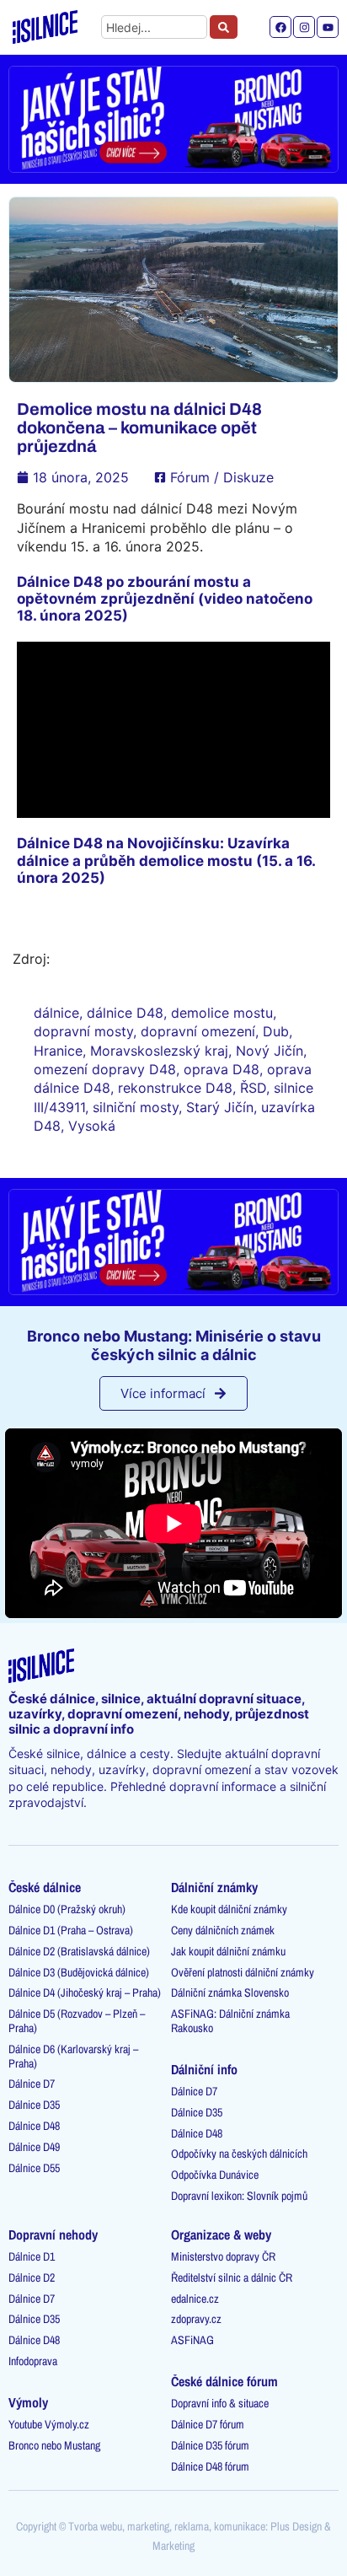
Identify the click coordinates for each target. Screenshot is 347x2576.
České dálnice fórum (224, 2381)
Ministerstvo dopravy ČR (223, 2256)
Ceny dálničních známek (223, 1930)
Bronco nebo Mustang (54, 2445)
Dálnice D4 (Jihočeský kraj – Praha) (85, 1993)
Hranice (58, 1051)
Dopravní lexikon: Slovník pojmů (239, 2196)
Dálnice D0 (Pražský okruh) (67, 1909)
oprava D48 (222, 1069)
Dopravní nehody (53, 2235)
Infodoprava (33, 2361)
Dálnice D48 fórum (210, 2466)
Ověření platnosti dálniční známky (243, 1972)
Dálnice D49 (34, 2147)
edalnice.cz (195, 2299)
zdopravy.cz (196, 2319)
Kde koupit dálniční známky (229, 1909)
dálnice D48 (125, 1013)
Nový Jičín (270, 1051)
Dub (276, 1031)
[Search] (224, 27)
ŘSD (253, 1088)
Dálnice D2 (32, 2278)
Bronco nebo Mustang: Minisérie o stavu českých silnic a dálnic (174, 1345)
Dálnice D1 (32, 2256)
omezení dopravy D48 (105, 1069)
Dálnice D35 (34, 2105)
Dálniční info (204, 2069)
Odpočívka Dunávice (215, 2175)
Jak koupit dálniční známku (228, 1951)
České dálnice (45, 1887)
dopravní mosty (83, 1031)
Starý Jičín (220, 1107)
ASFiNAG (192, 2340)
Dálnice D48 (34, 2126)
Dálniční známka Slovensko (230, 1993)
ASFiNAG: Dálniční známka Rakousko (230, 2021)
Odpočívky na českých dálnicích (239, 2154)
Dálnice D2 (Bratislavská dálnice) (79, 1951)
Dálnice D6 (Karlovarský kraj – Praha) (73, 2056)
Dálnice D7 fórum (208, 2424)
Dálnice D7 (32, 2084)
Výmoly (28, 2402)
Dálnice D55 (34, 2168)
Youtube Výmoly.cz (49, 2424)
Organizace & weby (221, 2235)
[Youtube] (328, 27)
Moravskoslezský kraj (159, 1051)
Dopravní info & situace (220, 2403)
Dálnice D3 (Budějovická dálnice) (79, 1972)
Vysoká (92, 1126)
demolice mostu (222, 1013)
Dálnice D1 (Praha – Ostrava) (71, 1930)
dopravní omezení (198, 1031)
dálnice (56, 1013)
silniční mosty (136, 1107)
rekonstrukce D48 (175, 1088)
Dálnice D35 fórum (210, 2445)
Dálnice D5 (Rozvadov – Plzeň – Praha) (77, 2021)
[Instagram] (304, 27)
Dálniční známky (214, 1887)
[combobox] (155, 27)
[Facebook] (280, 27)
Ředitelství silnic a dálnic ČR (232, 2278)
